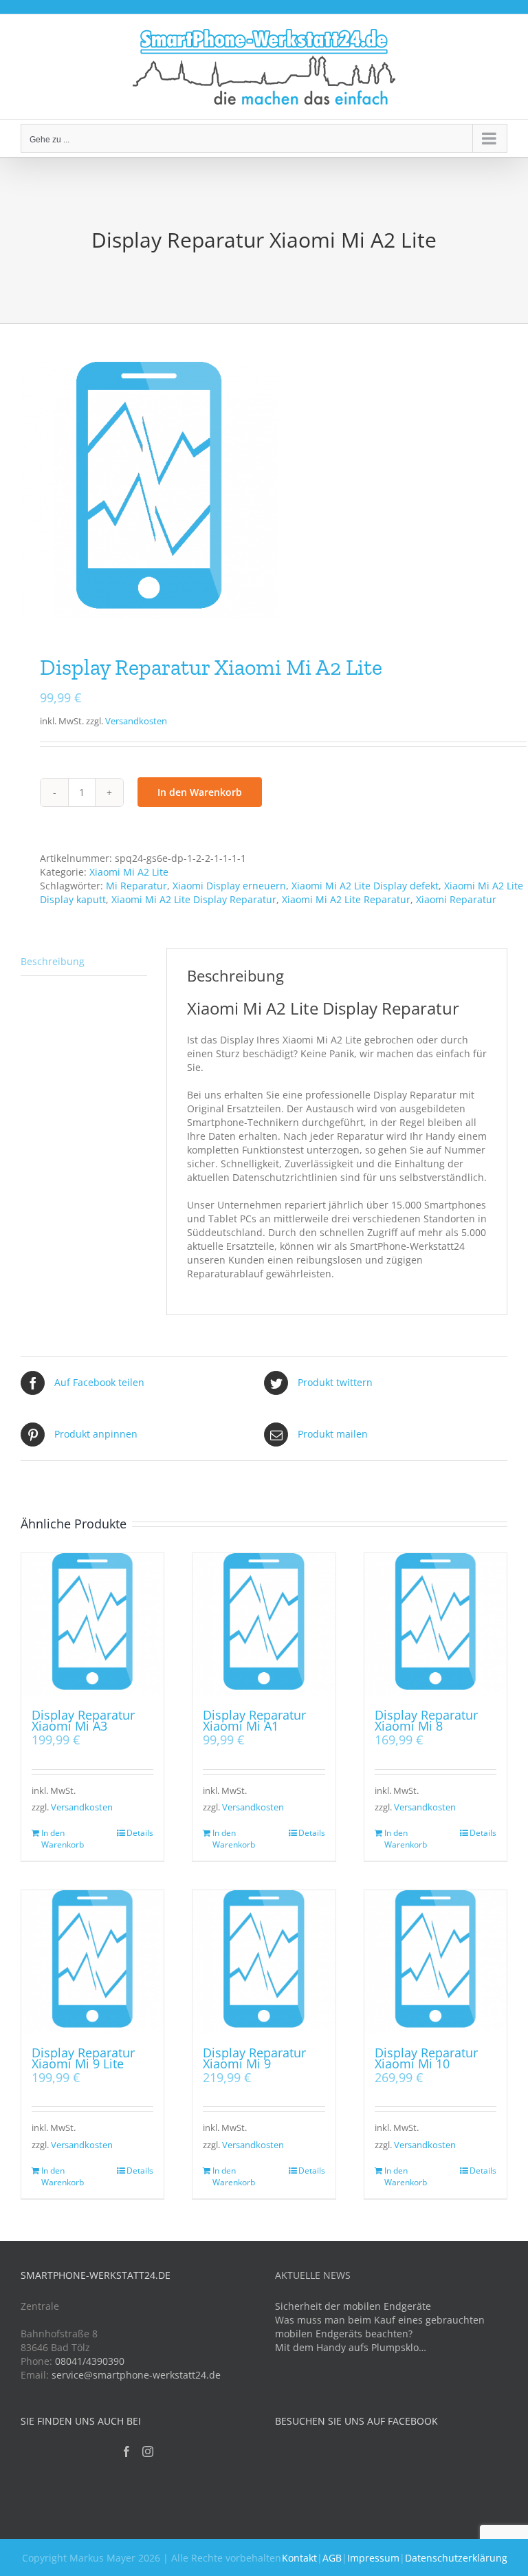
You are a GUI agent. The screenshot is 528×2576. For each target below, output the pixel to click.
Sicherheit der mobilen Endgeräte (353, 2306)
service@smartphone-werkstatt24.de (136, 2375)
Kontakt (299, 2558)
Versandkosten (136, 721)
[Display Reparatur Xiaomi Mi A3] (92, 1624)
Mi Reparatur (136, 886)
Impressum (373, 2558)
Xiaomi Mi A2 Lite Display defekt (365, 886)
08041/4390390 (90, 2361)
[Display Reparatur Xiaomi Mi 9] (264, 1961)
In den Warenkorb (200, 792)
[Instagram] (148, 2451)
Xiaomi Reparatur (456, 899)
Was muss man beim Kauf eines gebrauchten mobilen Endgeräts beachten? (380, 2327)
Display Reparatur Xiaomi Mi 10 (426, 2058)
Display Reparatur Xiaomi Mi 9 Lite (83, 2058)
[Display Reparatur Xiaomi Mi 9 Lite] (92, 1961)
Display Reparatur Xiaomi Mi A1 (254, 1720)
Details (140, 1833)
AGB (332, 2558)
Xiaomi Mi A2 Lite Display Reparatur (194, 899)
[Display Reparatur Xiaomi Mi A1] (264, 1624)
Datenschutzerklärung (456, 2558)
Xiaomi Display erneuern (229, 886)
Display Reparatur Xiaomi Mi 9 (254, 2058)
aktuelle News (313, 2275)
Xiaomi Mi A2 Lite (129, 872)
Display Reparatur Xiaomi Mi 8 (426, 1720)
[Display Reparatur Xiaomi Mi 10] (436, 1961)
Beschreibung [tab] (53, 961)
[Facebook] (126, 2451)
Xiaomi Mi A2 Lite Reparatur (346, 899)
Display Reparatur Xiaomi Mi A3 (83, 1720)
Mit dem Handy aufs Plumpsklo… (351, 2347)
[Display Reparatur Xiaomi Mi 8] (436, 1624)
